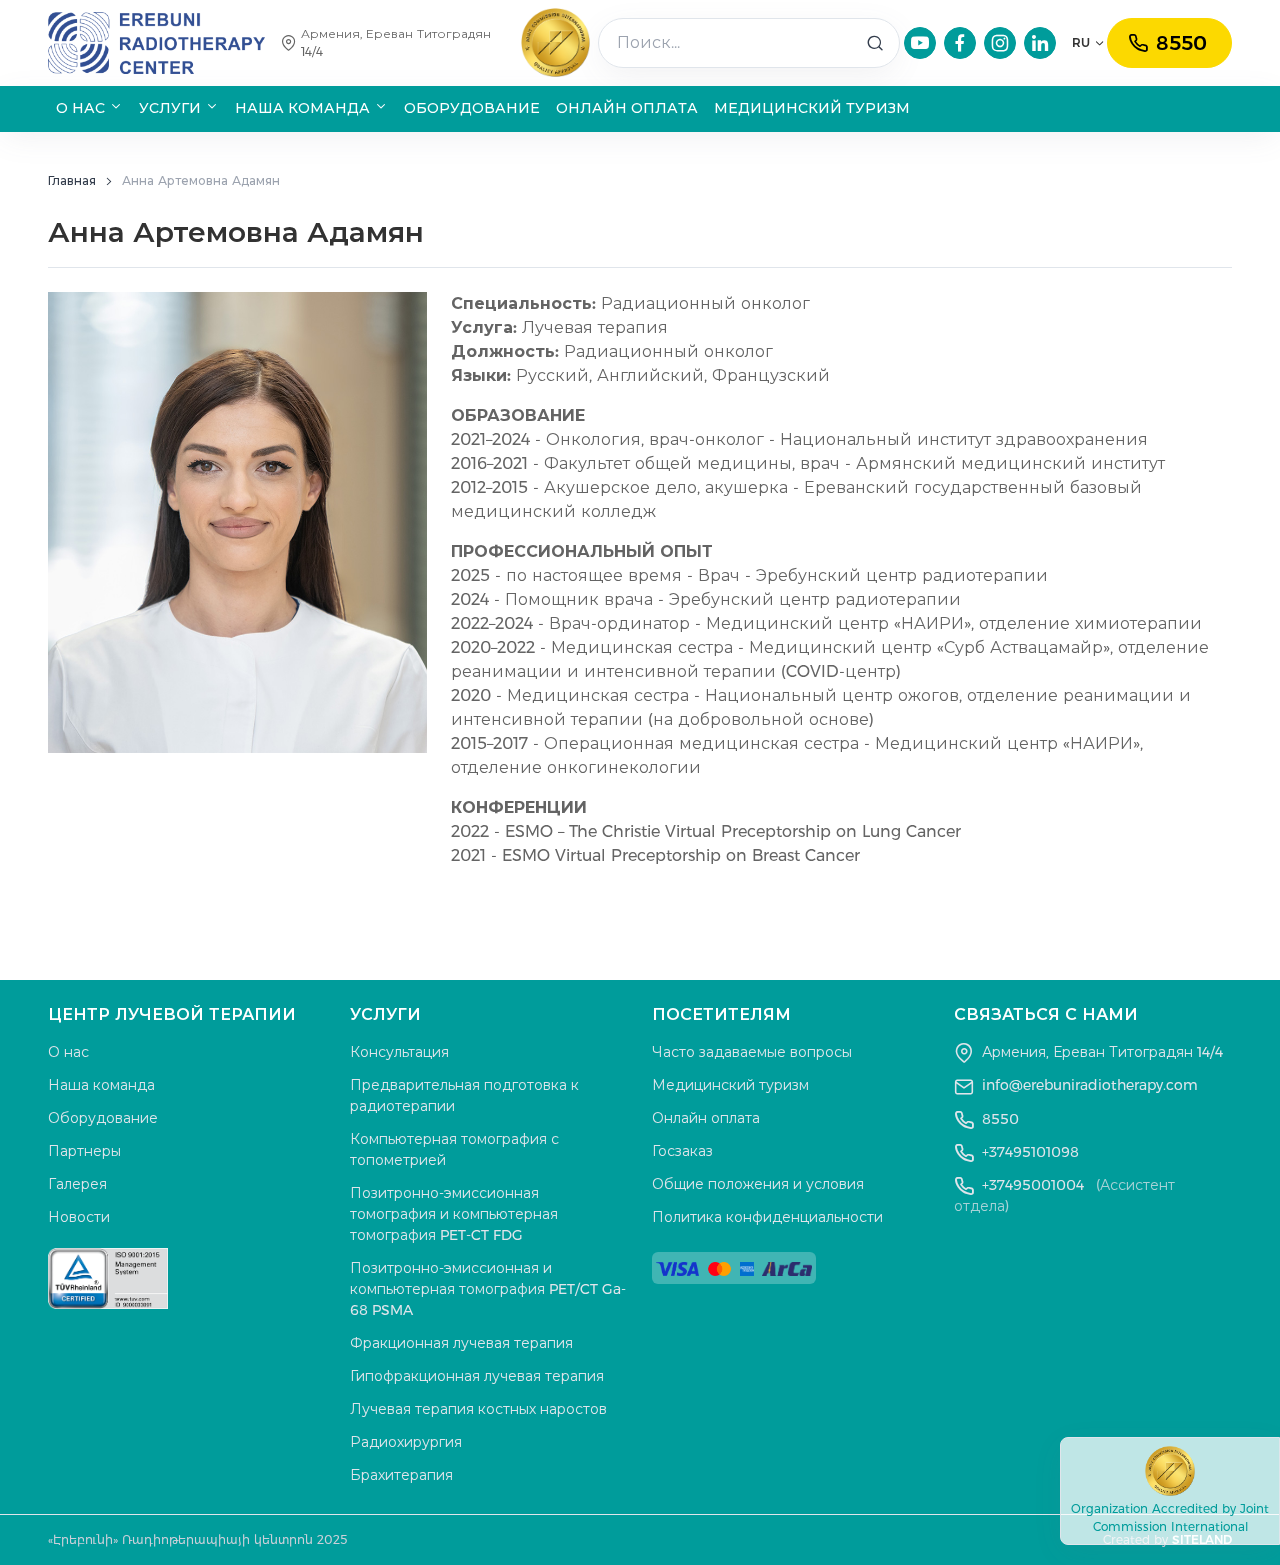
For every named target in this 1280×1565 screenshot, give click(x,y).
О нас (68, 1052)
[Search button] (875, 43)
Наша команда (101, 1085)
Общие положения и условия (758, 1184)
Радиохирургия (406, 1442)
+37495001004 (1064, 1195)
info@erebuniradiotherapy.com (1090, 1085)
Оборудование (472, 108)
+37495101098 (1028, 1152)
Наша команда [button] (304, 108)
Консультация (399, 1052)
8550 (1181, 43)
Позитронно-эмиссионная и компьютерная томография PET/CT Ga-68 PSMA (488, 1289)
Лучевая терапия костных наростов (478, 1409)
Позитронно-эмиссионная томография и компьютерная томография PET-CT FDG (454, 1214)
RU (1081, 42)
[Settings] (920, 43)
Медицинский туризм (812, 108)
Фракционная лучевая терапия (461, 1343)
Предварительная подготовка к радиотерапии (464, 1095)
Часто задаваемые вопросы (752, 1052)
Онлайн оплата (627, 108)
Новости (79, 1217)
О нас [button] (82, 108)
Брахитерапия (401, 1475)
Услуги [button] (172, 108)
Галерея (77, 1184)
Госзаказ (682, 1151)
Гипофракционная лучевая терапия (477, 1376)
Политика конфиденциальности (767, 1217)
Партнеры (84, 1151)
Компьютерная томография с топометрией (454, 1149)
